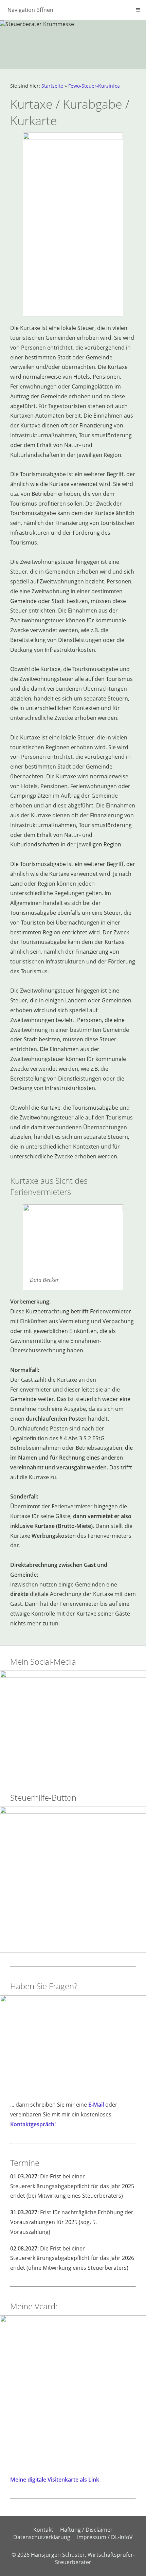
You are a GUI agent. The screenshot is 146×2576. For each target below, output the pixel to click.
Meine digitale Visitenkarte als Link (55, 2480)
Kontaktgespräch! (33, 2124)
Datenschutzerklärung (42, 2537)
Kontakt (43, 2530)
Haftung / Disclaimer (86, 2530)
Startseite (52, 86)
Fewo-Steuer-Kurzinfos (94, 86)
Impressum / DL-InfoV (105, 2537)
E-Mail (96, 2105)
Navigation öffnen (30, 10)
